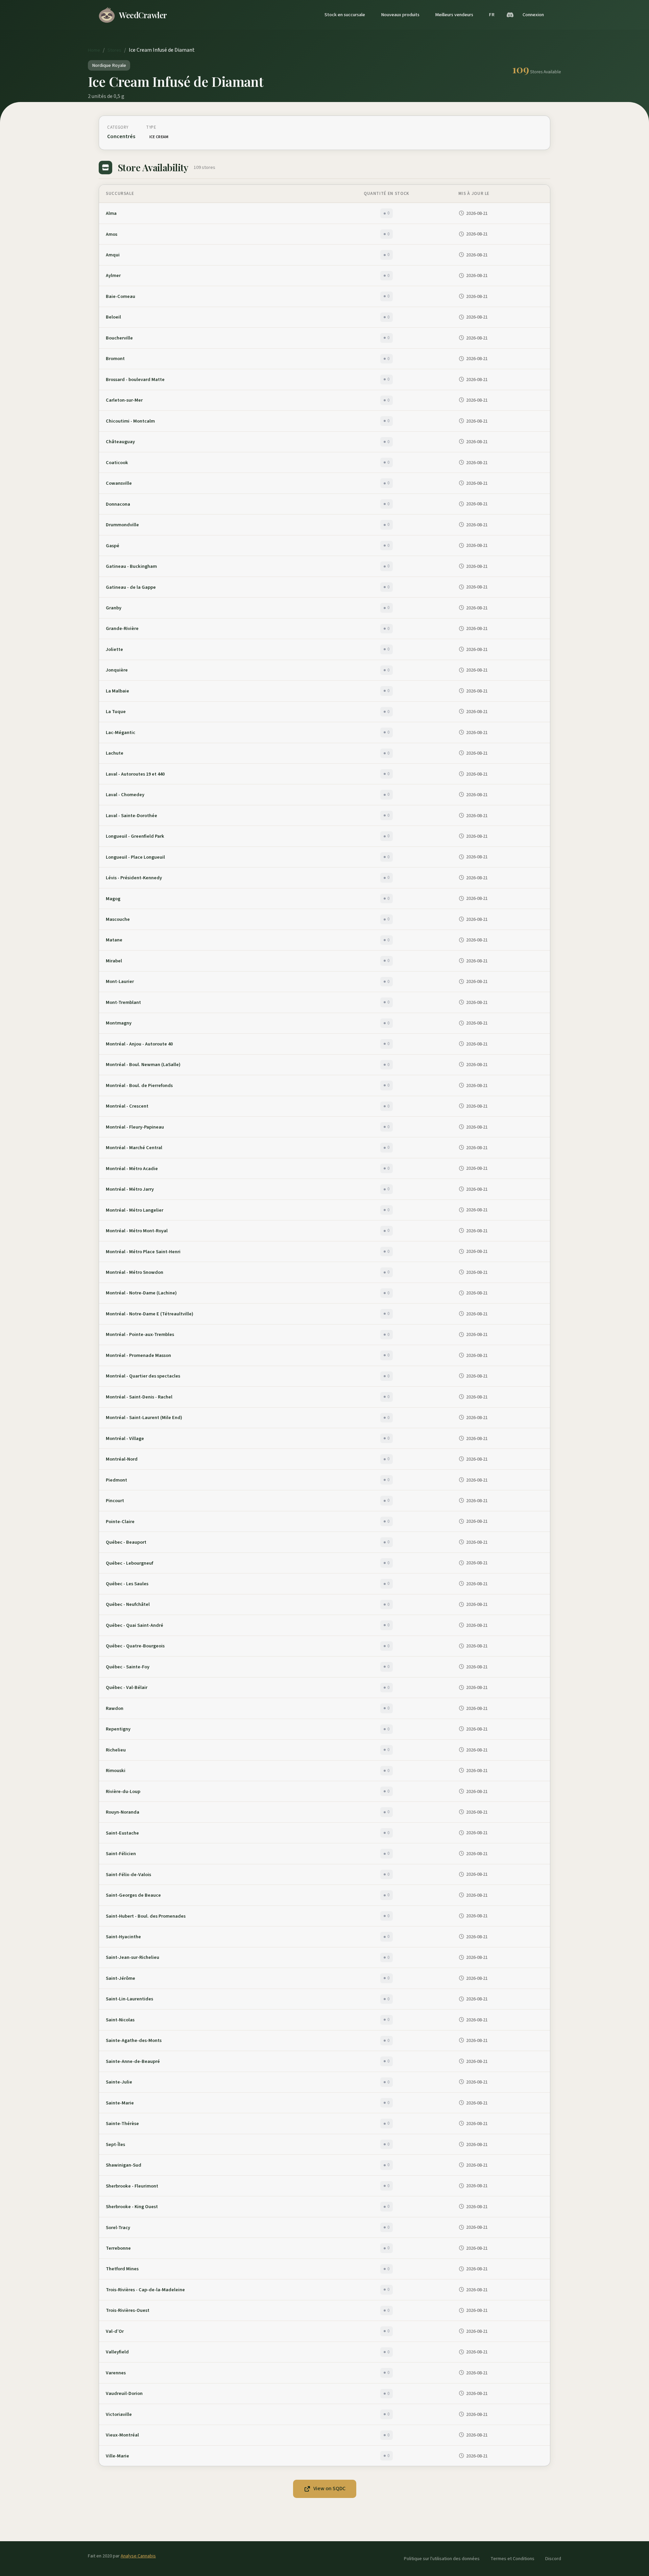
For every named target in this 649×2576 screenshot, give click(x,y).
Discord (553, 2559)
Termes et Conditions (512, 2559)
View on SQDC (329, 2489)
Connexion (533, 15)
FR (492, 15)
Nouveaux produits (400, 15)
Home (94, 50)
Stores (114, 50)
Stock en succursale (345, 15)
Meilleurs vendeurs (454, 15)
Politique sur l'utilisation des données (442, 2559)
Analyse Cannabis (138, 2556)
